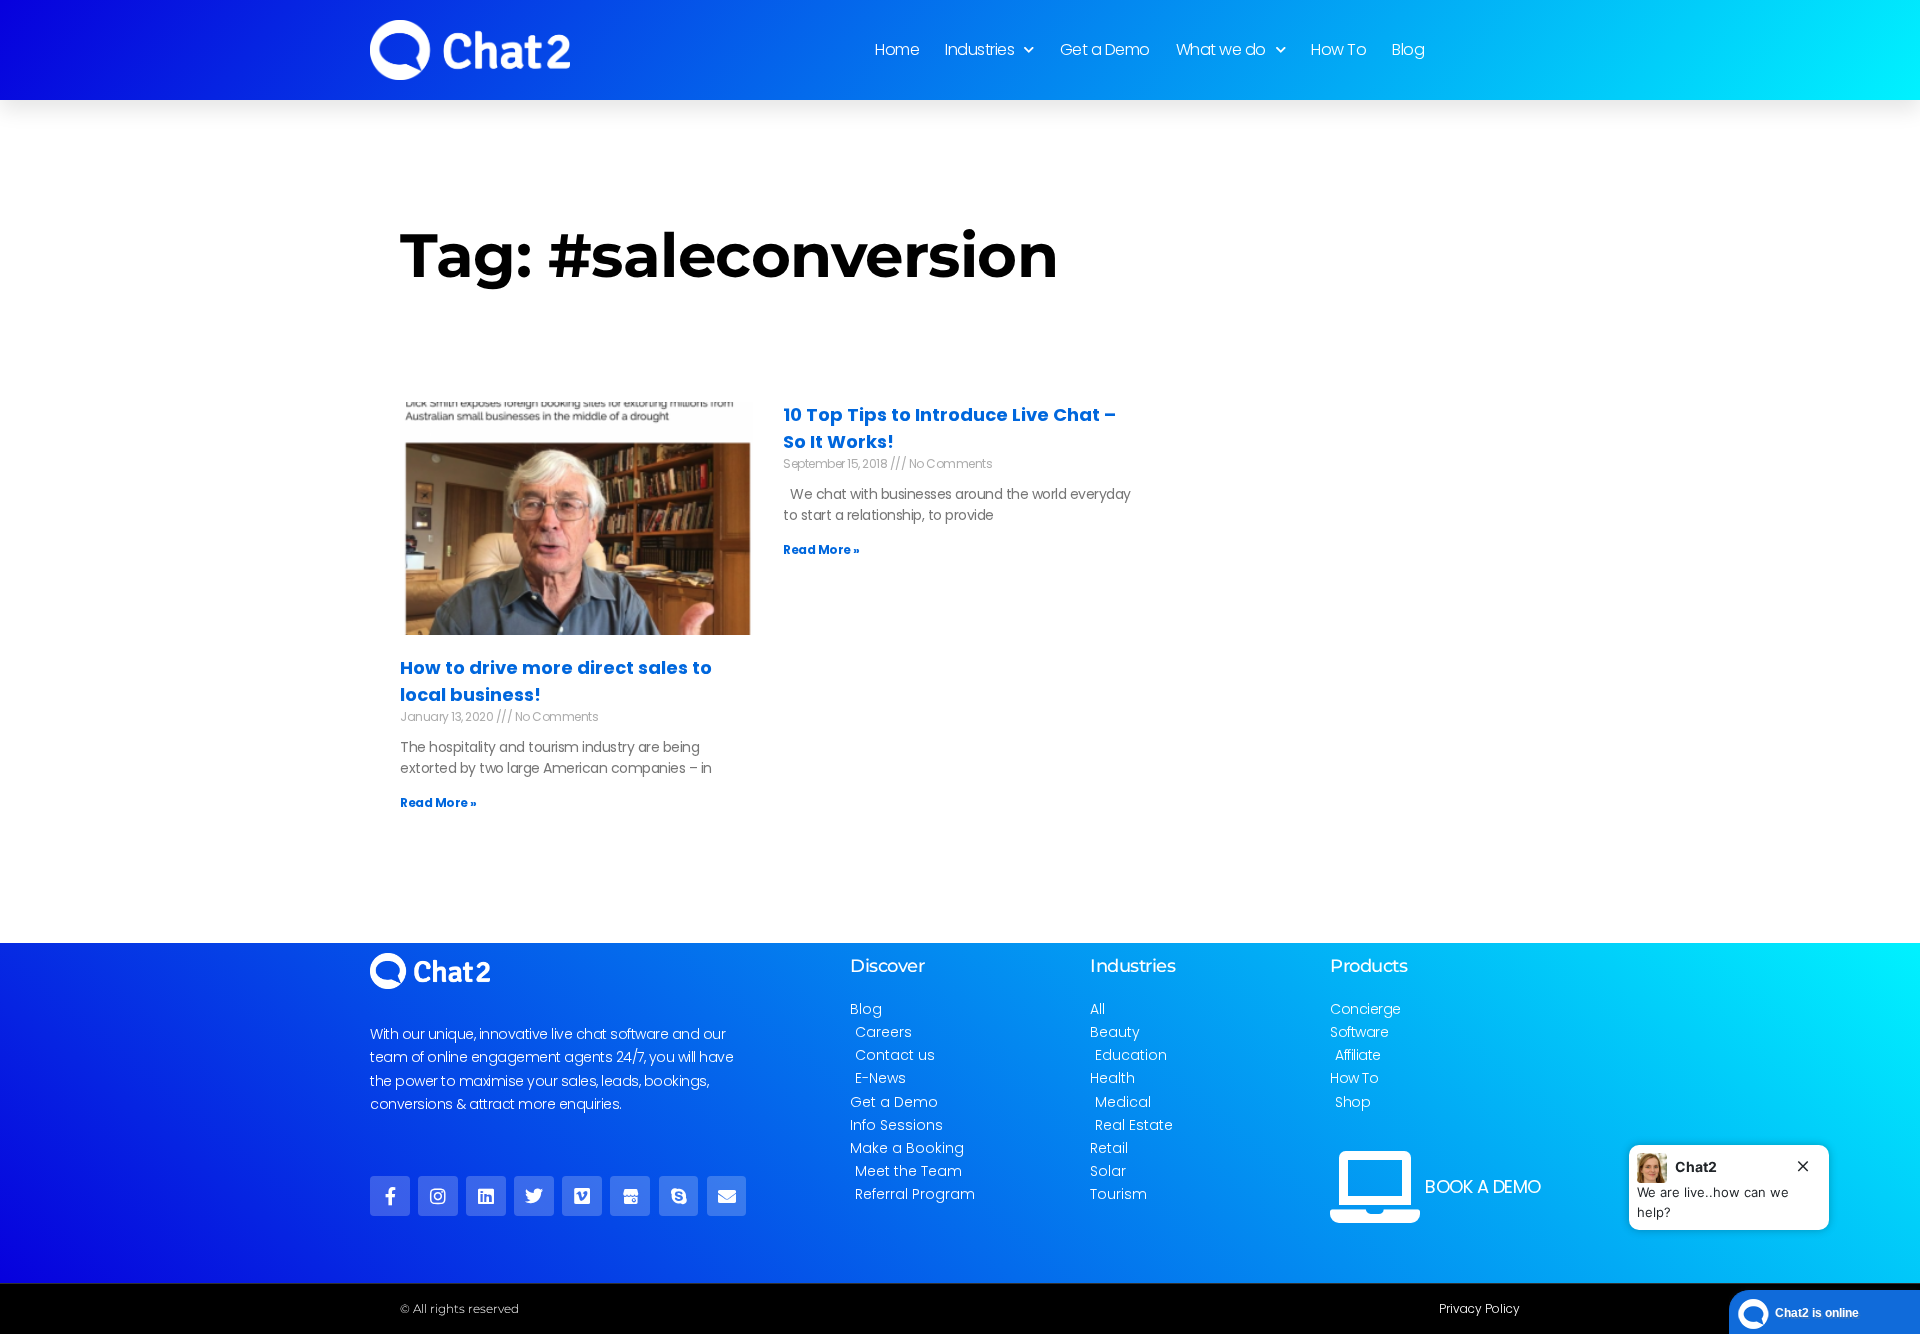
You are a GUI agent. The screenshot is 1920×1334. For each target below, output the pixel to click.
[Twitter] (534, 1196)
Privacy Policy (1479, 1308)
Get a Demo (1105, 49)
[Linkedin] (486, 1196)
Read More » (438, 802)
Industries (979, 49)
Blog (1408, 49)
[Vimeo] (582, 1196)
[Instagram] (438, 1196)
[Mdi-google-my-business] (630, 1196)
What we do (1221, 49)
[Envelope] (727, 1196)
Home (897, 49)
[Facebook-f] (390, 1196)
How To (1338, 49)
